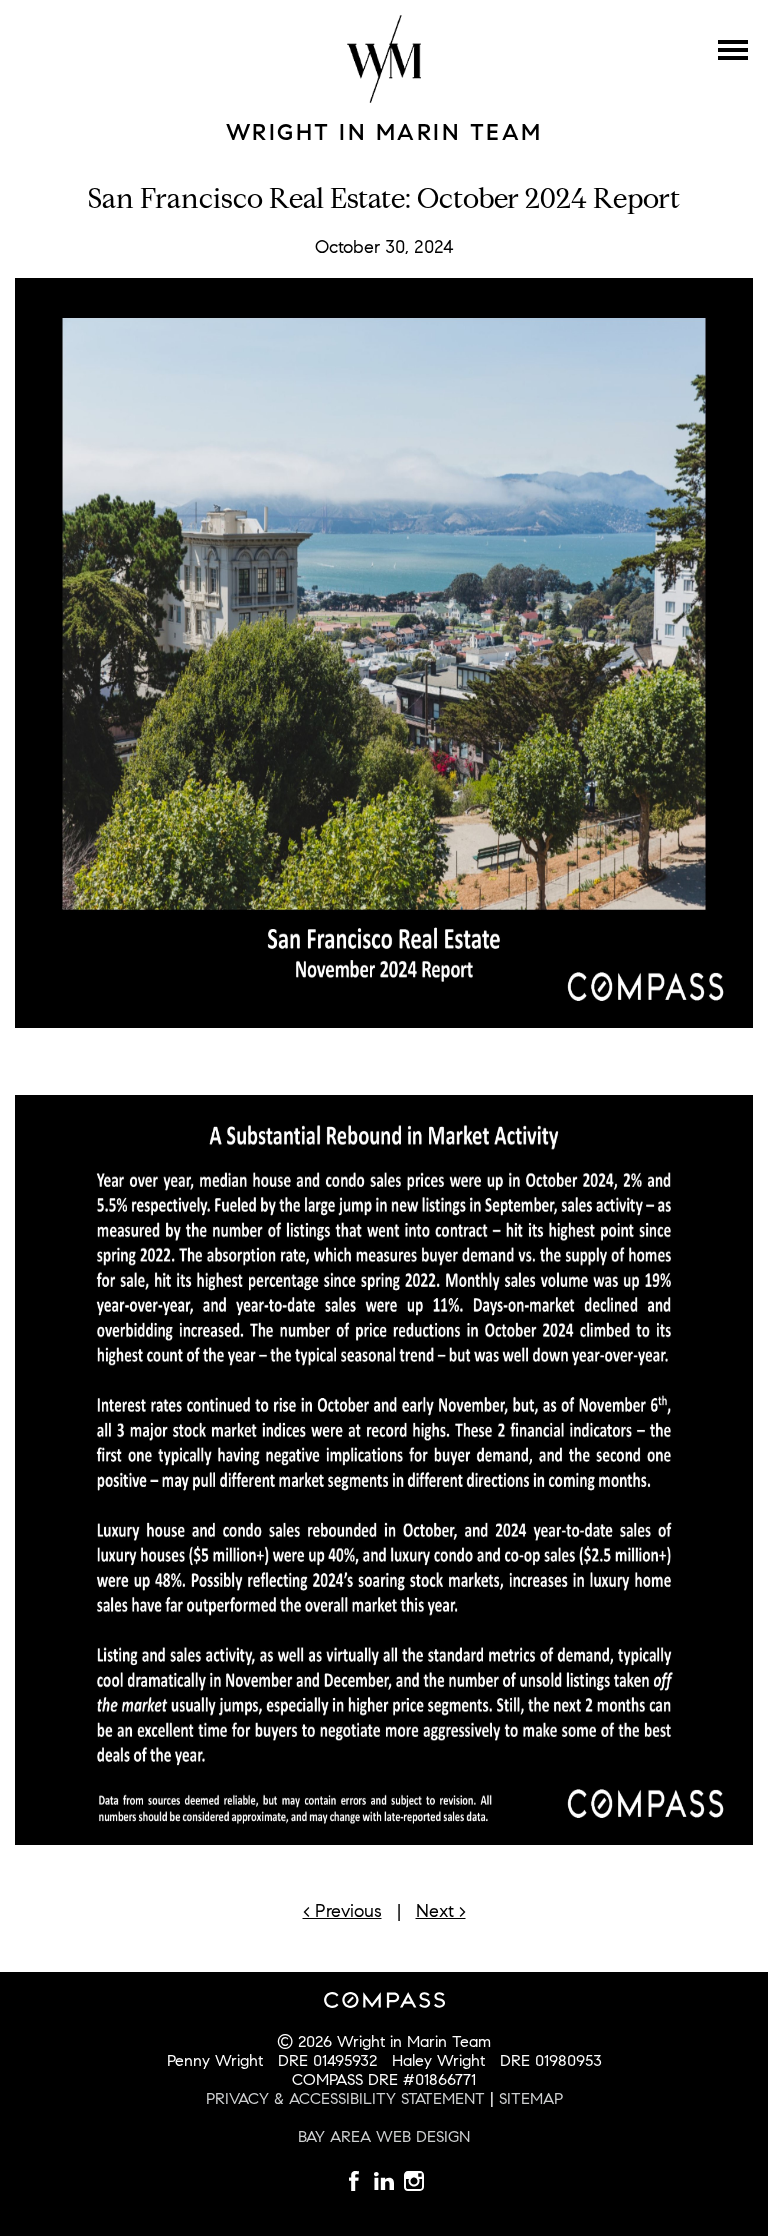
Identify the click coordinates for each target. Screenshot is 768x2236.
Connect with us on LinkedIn (414, 2181)
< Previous (342, 1911)
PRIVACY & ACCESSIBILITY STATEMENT (345, 2098)
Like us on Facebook (354, 2181)
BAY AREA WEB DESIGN (384, 2136)
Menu (733, 50)
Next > (441, 1911)
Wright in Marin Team (384, 132)
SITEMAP (531, 2098)
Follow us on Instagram (384, 2181)
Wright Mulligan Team (384, 59)
